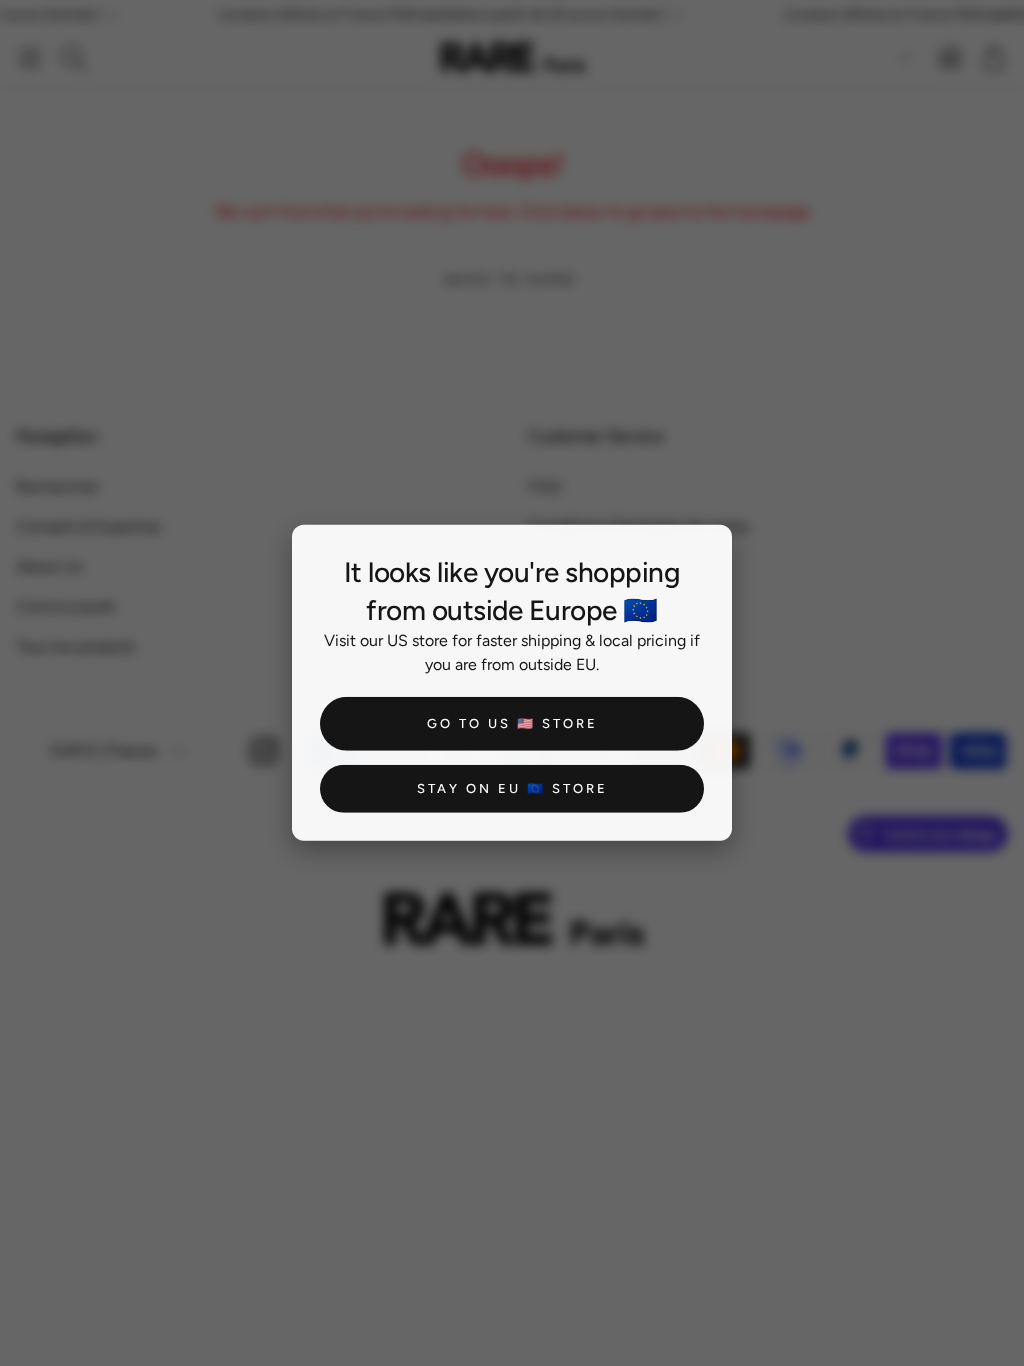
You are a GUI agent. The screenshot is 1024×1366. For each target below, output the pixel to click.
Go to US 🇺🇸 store (512, 723)
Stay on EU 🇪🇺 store (512, 787)
